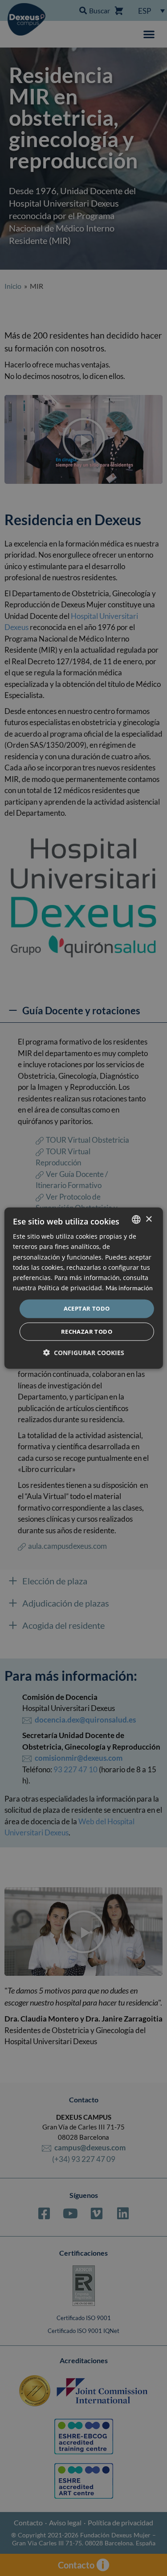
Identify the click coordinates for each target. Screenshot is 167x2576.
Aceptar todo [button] (87, 1308)
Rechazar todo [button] (87, 1331)
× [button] (149, 1219)
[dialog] (83, 1288)
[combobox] (136, 1220)
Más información (129, 1288)
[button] (84, 1352)
